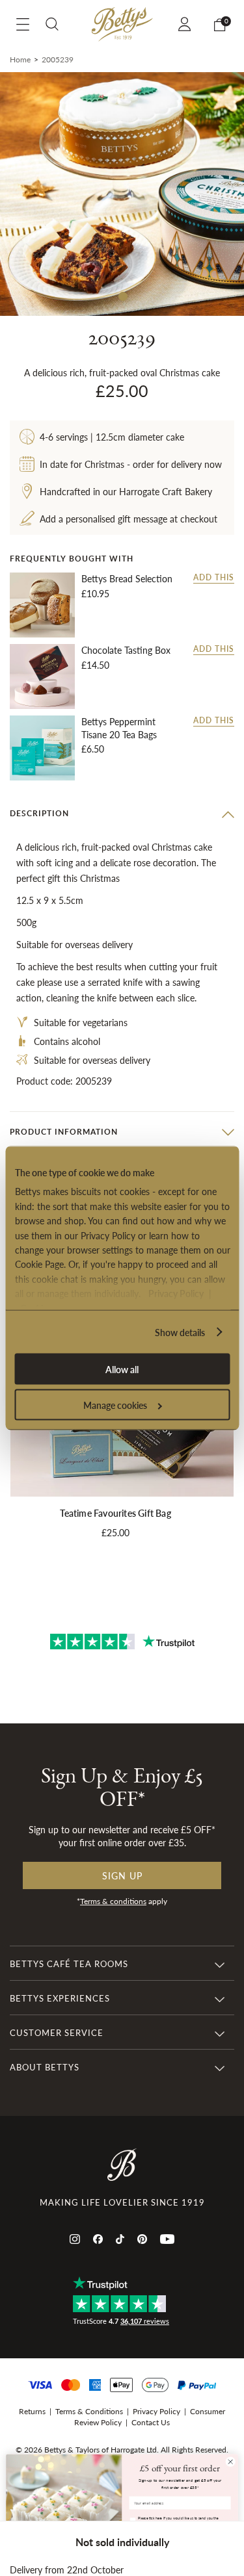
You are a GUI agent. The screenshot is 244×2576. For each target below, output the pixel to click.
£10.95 (95, 593)
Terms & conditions (113, 1901)
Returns (32, 2411)
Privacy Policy (175, 1293)
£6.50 (93, 749)
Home (20, 59)
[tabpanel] (122, 194)
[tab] (122, 814)
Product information (64, 1132)
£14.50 (95, 665)
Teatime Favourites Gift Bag (115, 1513)
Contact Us (151, 2422)
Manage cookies (115, 1405)
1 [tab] (122, 296)
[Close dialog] (230, 2462)
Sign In (186, 24)
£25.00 (115, 1532)
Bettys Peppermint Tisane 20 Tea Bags (119, 728)
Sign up (122, 1875)
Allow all (122, 1369)
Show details (180, 1332)
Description (39, 813)
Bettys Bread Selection (127, 579)
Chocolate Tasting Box (126, 650)
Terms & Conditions (89, 2411)
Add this (214, 578)
